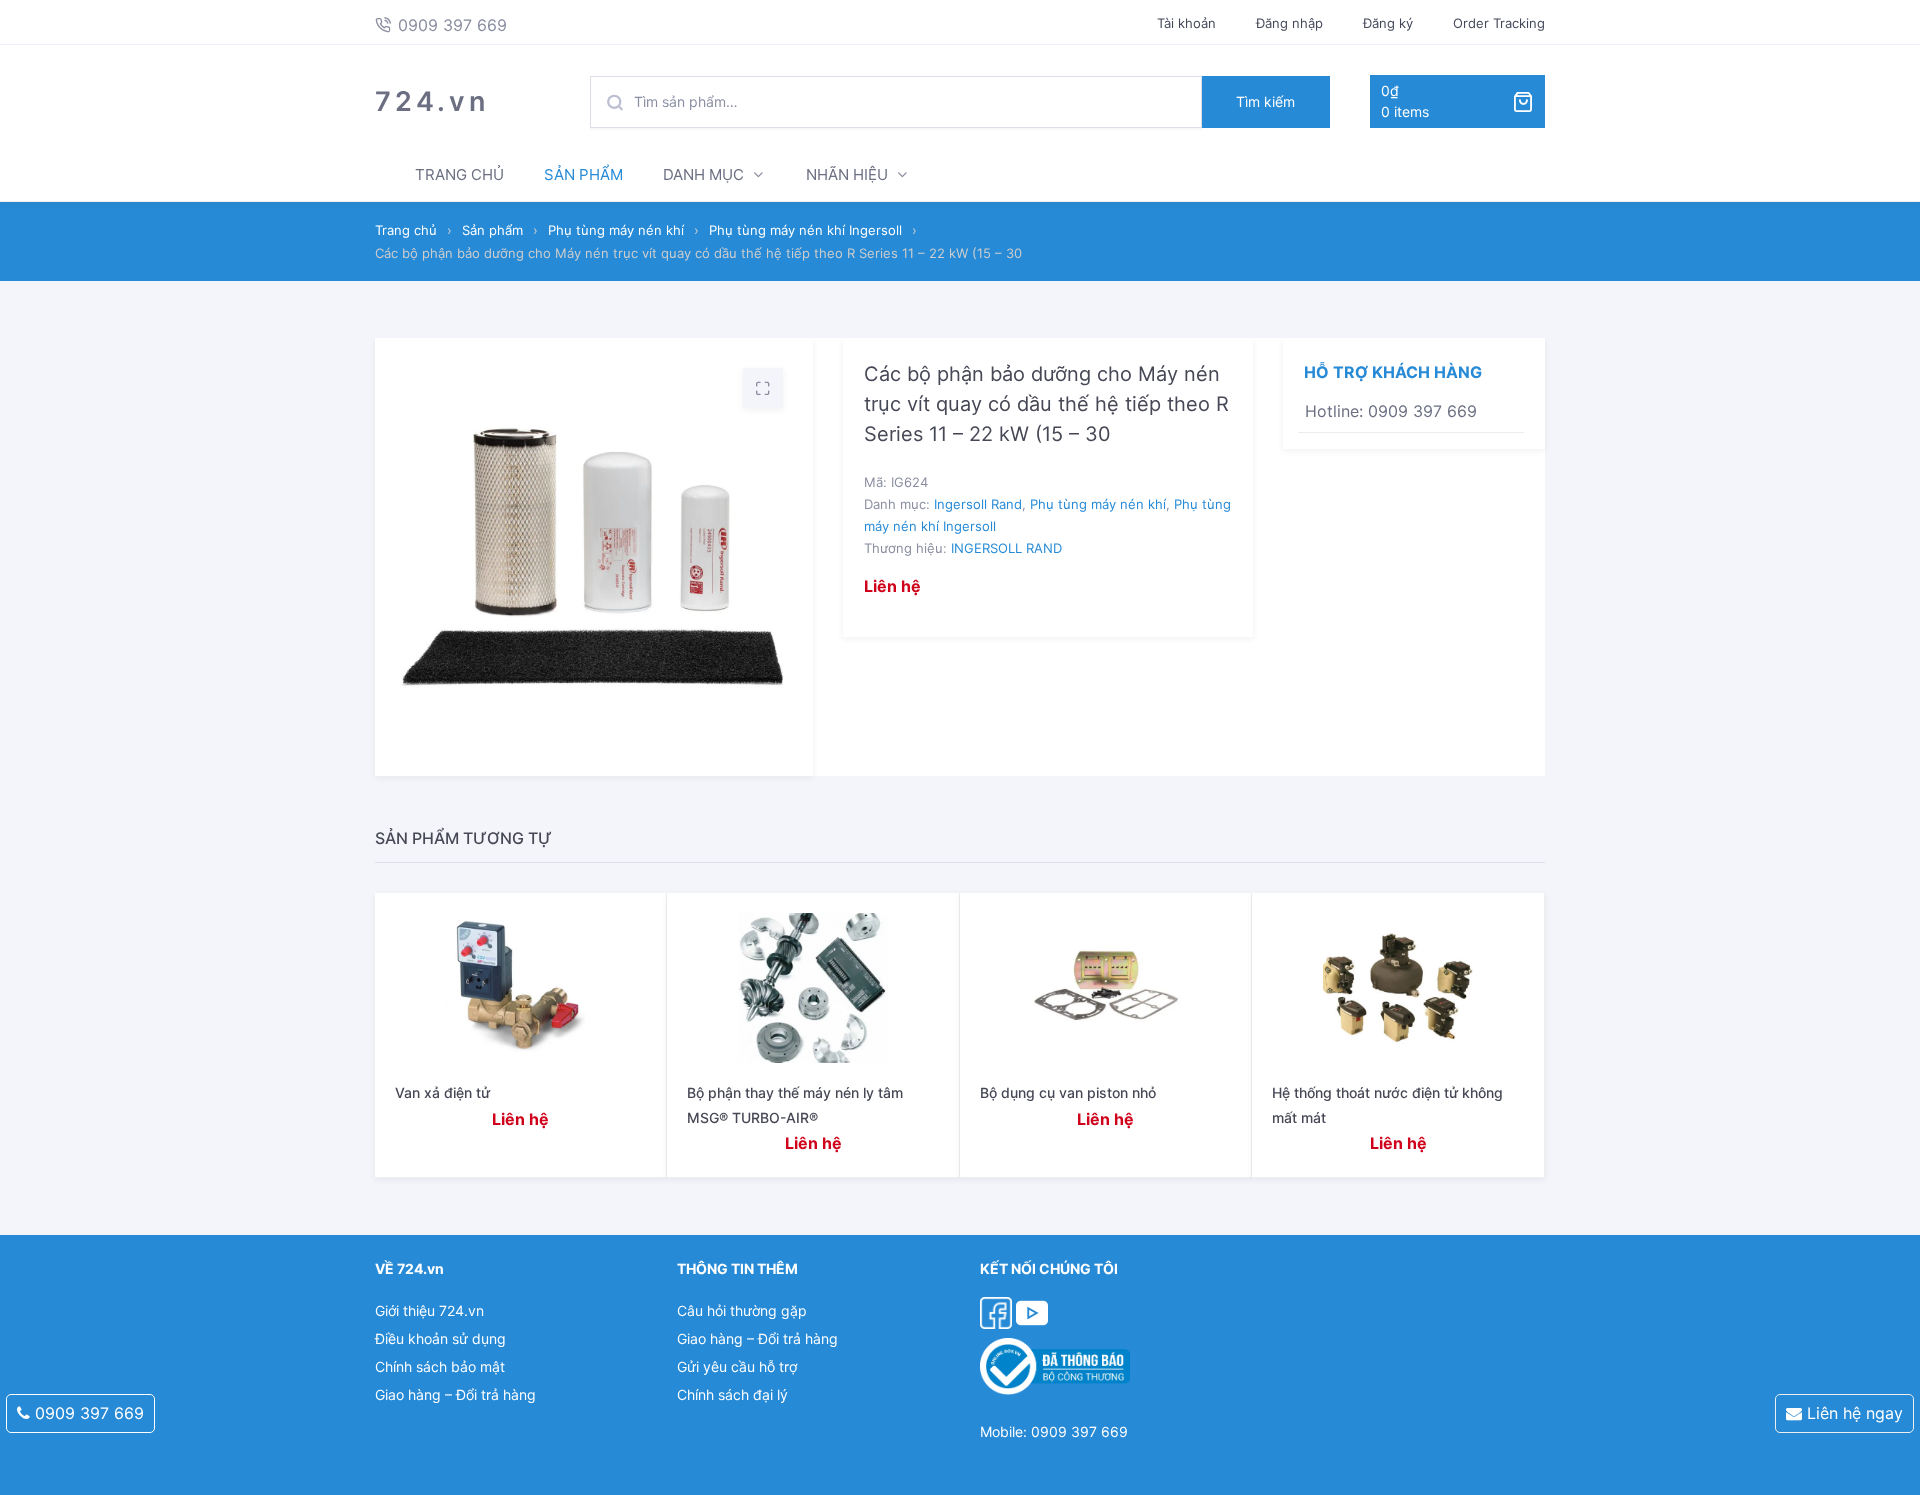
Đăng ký (1388, 23)
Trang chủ (406, 230)
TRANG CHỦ (459, 174)
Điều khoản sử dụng (440, 1338)
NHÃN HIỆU (847, 174)
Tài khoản (1186, 23)
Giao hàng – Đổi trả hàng (455, 1394)
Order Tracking (1499, 23)
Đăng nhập (1289, 23)
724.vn (432, 101)
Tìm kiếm (1265, 101)
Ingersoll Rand (978, 504)
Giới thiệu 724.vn (429, 1310)
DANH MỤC (703, 174)
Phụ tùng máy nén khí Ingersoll (805, 230)
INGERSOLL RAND (1006, 548)
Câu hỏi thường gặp (742, 1310)
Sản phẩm (492, 230)
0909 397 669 (87, 1413)
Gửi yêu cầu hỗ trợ (737, 1366)
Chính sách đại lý (732, 1394)
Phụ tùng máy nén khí (616, 230)
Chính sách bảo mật (440, 1366)
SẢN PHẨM (583, 174)
